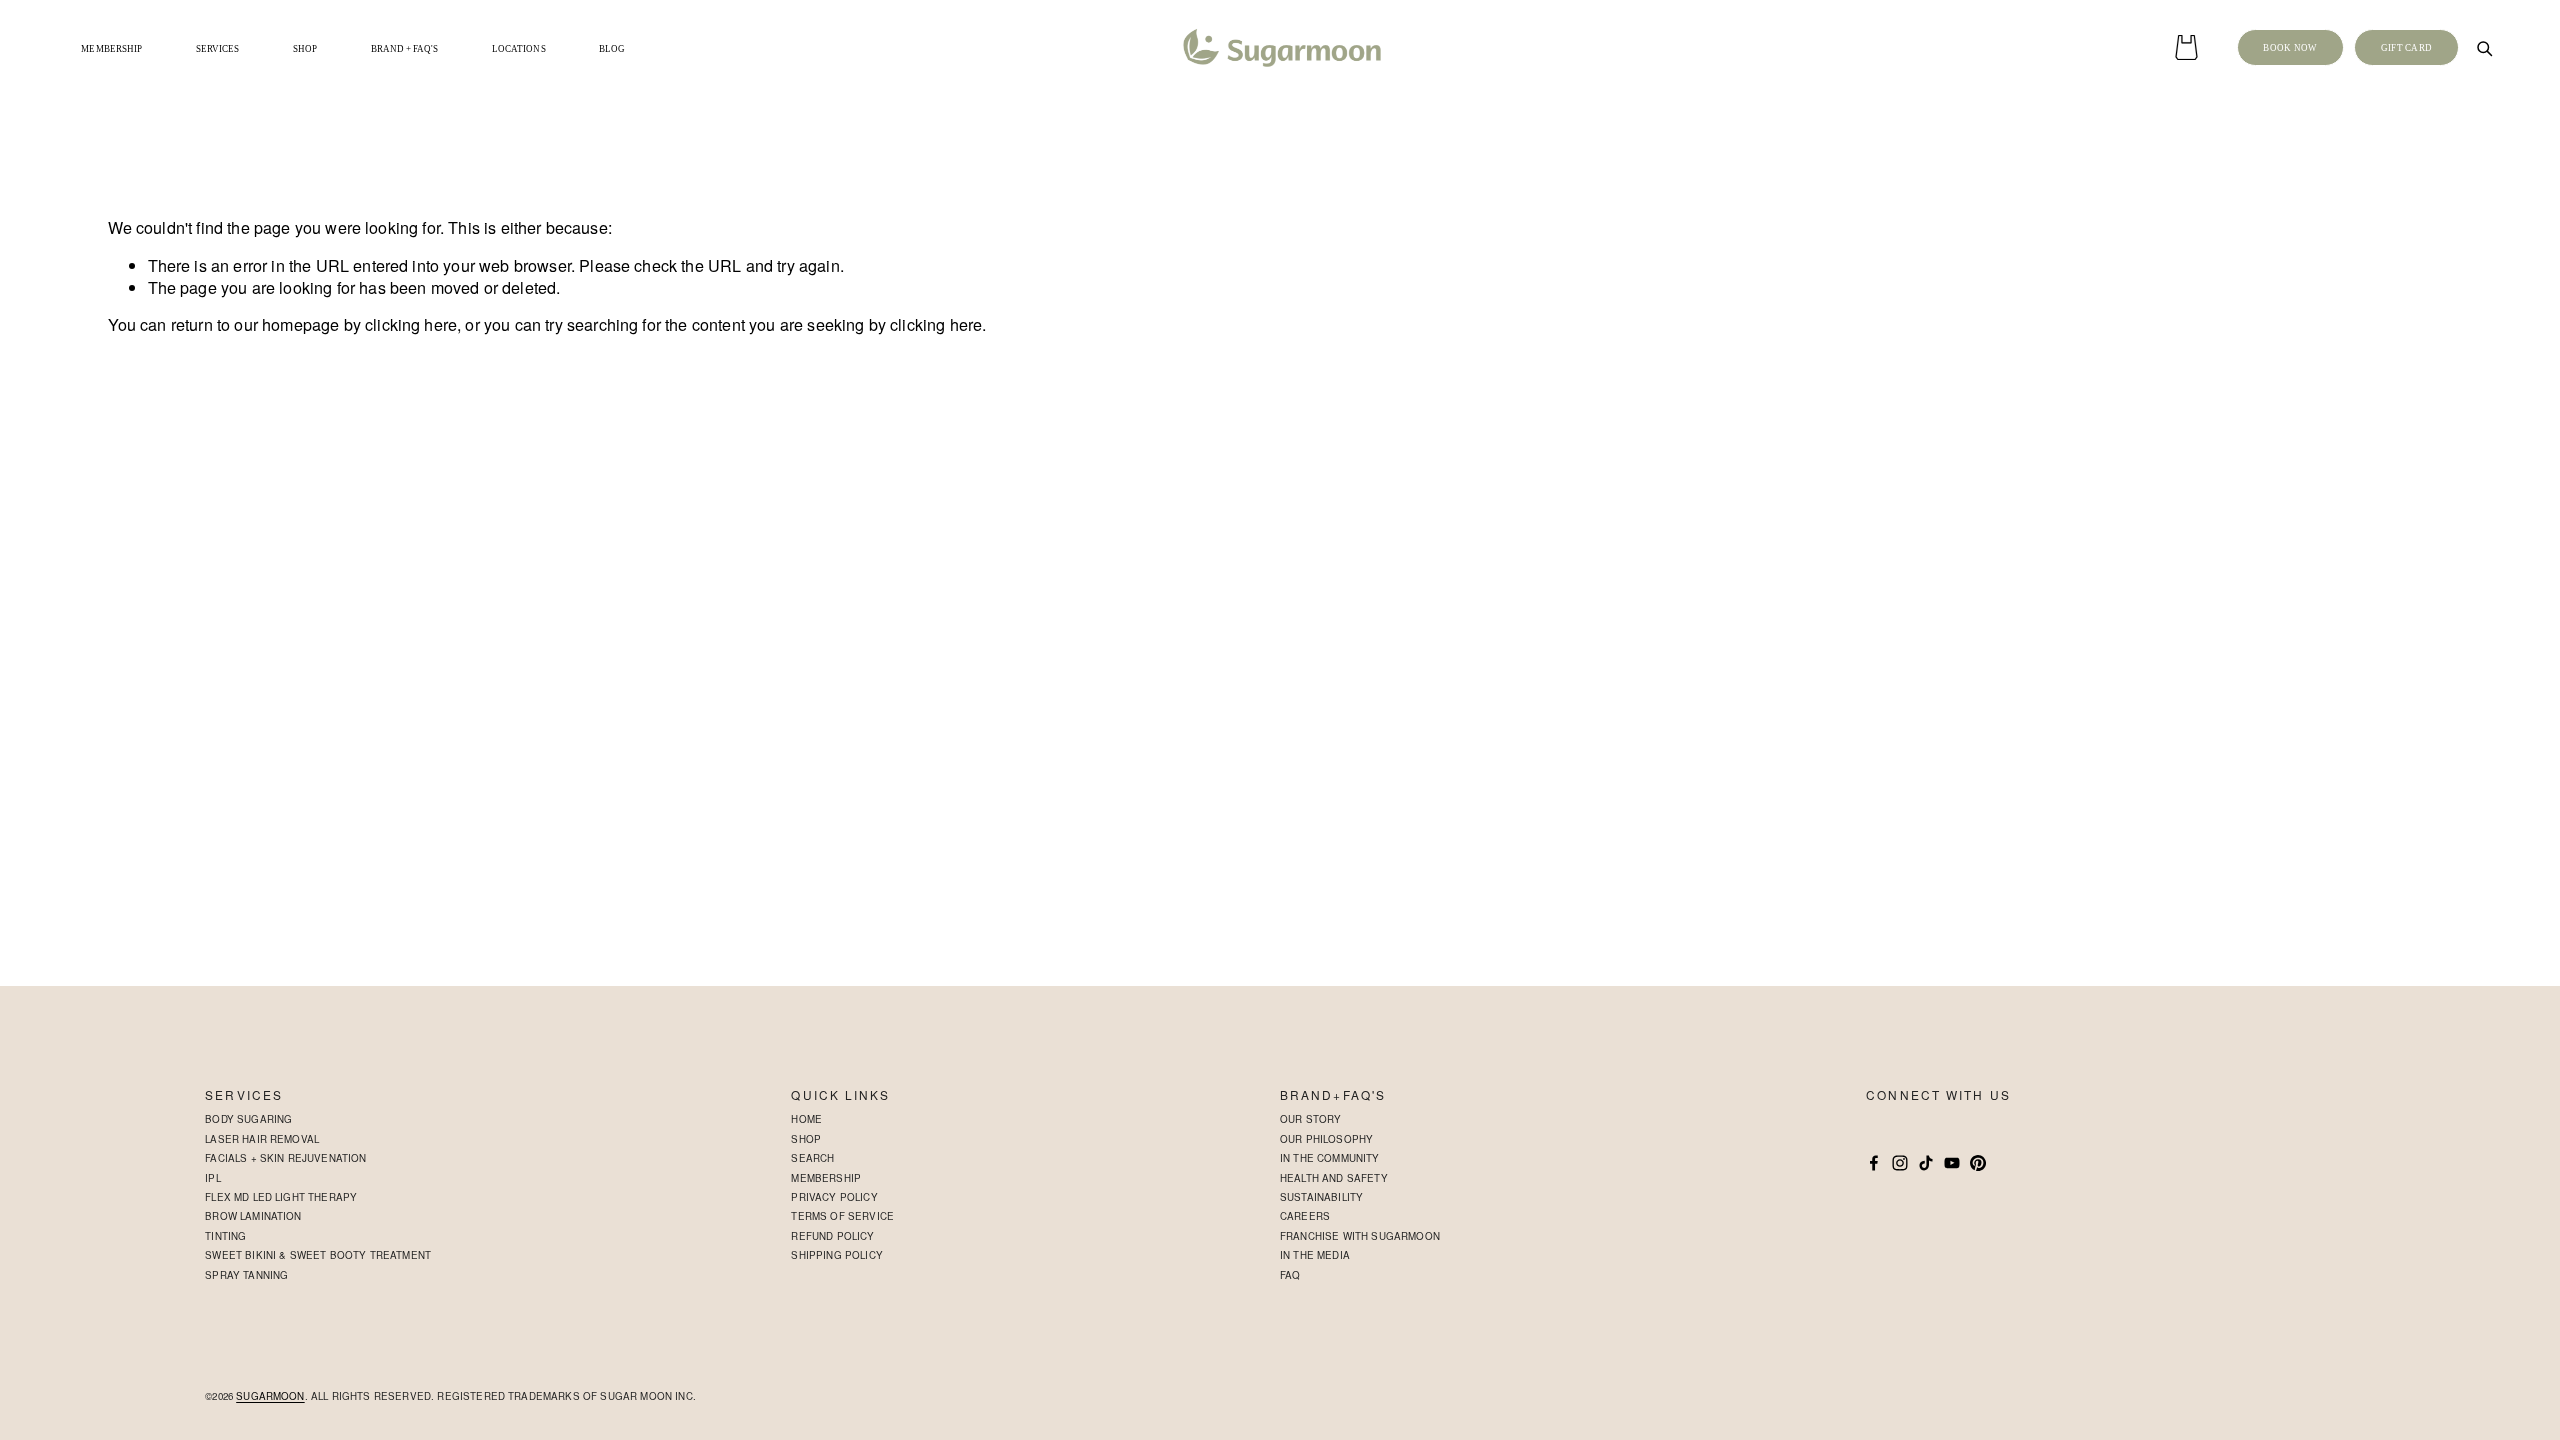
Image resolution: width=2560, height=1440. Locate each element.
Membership (111, 49)
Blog (612, 49)
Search (812, 1158)
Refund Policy (832, 1236)
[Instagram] (1900, 1163)
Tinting (225, 1236)
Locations (518, 49)
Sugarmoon (270, 1396)
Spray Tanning (246, 1275)
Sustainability (1321, 1197)
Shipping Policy (836, 1255)
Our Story (1310, 1119)
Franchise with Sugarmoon (1360, 1236)
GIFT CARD (2407, 48)
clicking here (411, 324)
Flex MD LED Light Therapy (281, 1197)
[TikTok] (1926, 1163)
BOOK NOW (2290, 48)
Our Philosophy (1326, 1139)
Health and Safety (1334, 1178)
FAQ (1290, 1275)
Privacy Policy (834, 1197)
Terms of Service (842, 1216)
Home (806, 1119)
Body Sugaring (248, 1119)
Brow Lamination (253, 1216)
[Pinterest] (1978, 1163)
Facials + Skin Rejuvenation (285, 1158)
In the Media (1315, 1255)
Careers (1305, 1216)
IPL (213, 1178)
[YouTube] (1952, 1163)
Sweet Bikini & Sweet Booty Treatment (318, 1255)
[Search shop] (2484, 48)
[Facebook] (1874, 1163)
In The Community (1330, 1158)
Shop (806, 1139)
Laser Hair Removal (262, 1139)
